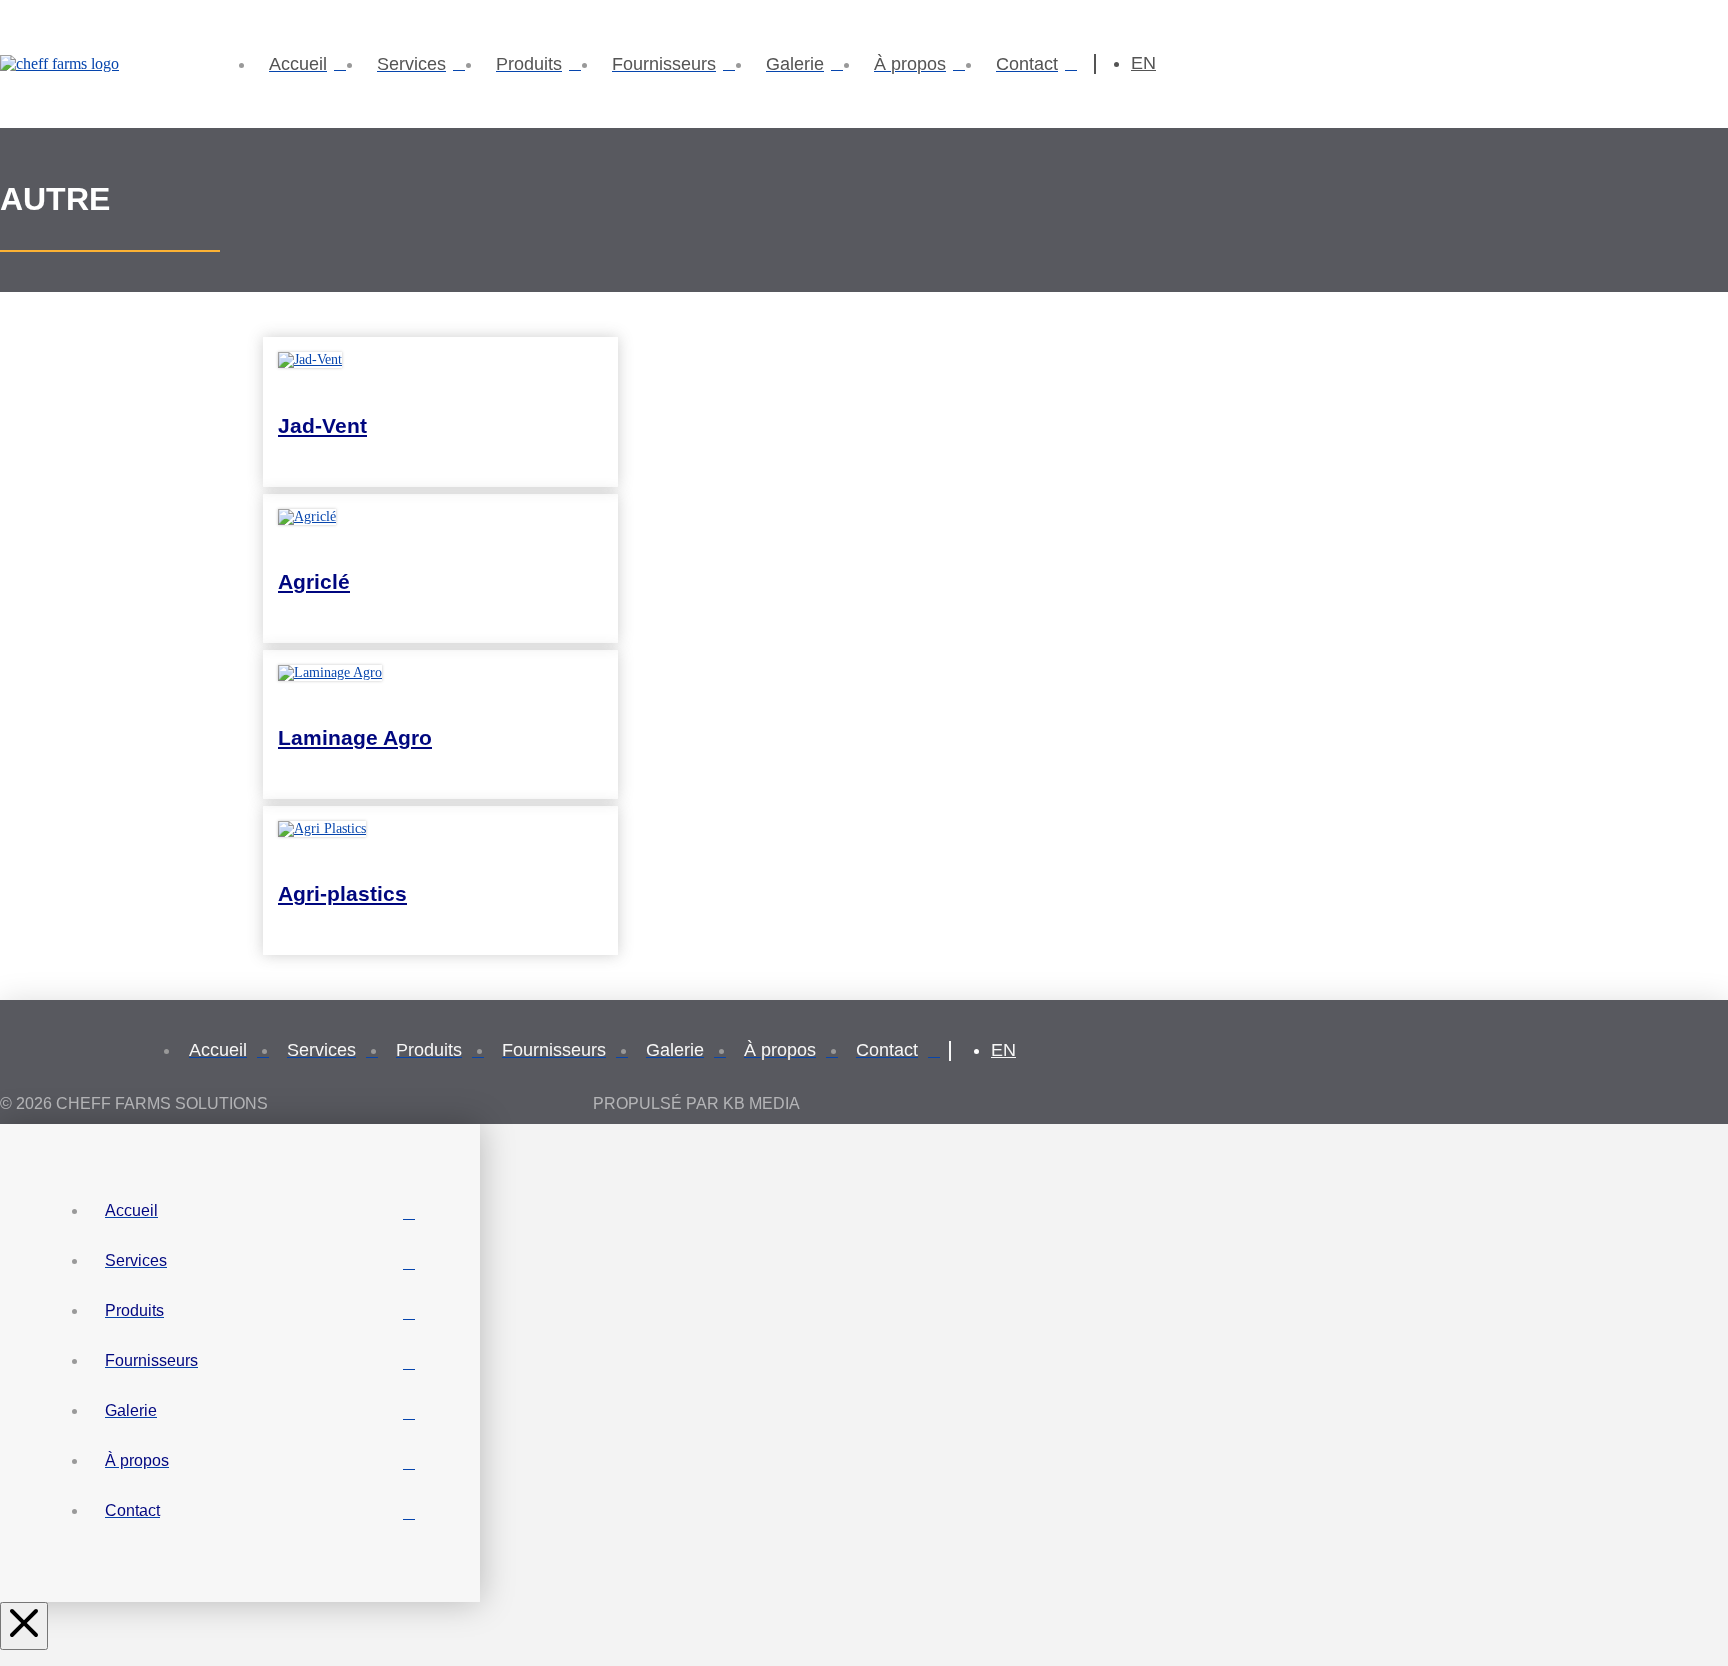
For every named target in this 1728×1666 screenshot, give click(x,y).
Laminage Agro (355, 737)
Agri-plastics (342, 893)
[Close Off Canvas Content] (24, 1626)
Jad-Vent (322, 425)
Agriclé (314, 581)
